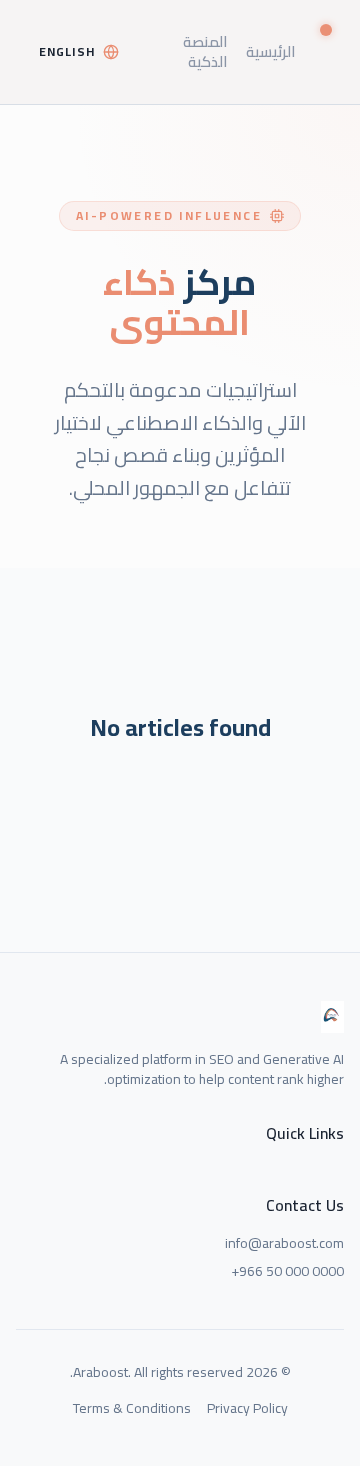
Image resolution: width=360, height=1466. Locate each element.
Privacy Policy (247, 1408)
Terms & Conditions (132, 1408)
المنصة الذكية (205, 51)
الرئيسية (271, 51)
